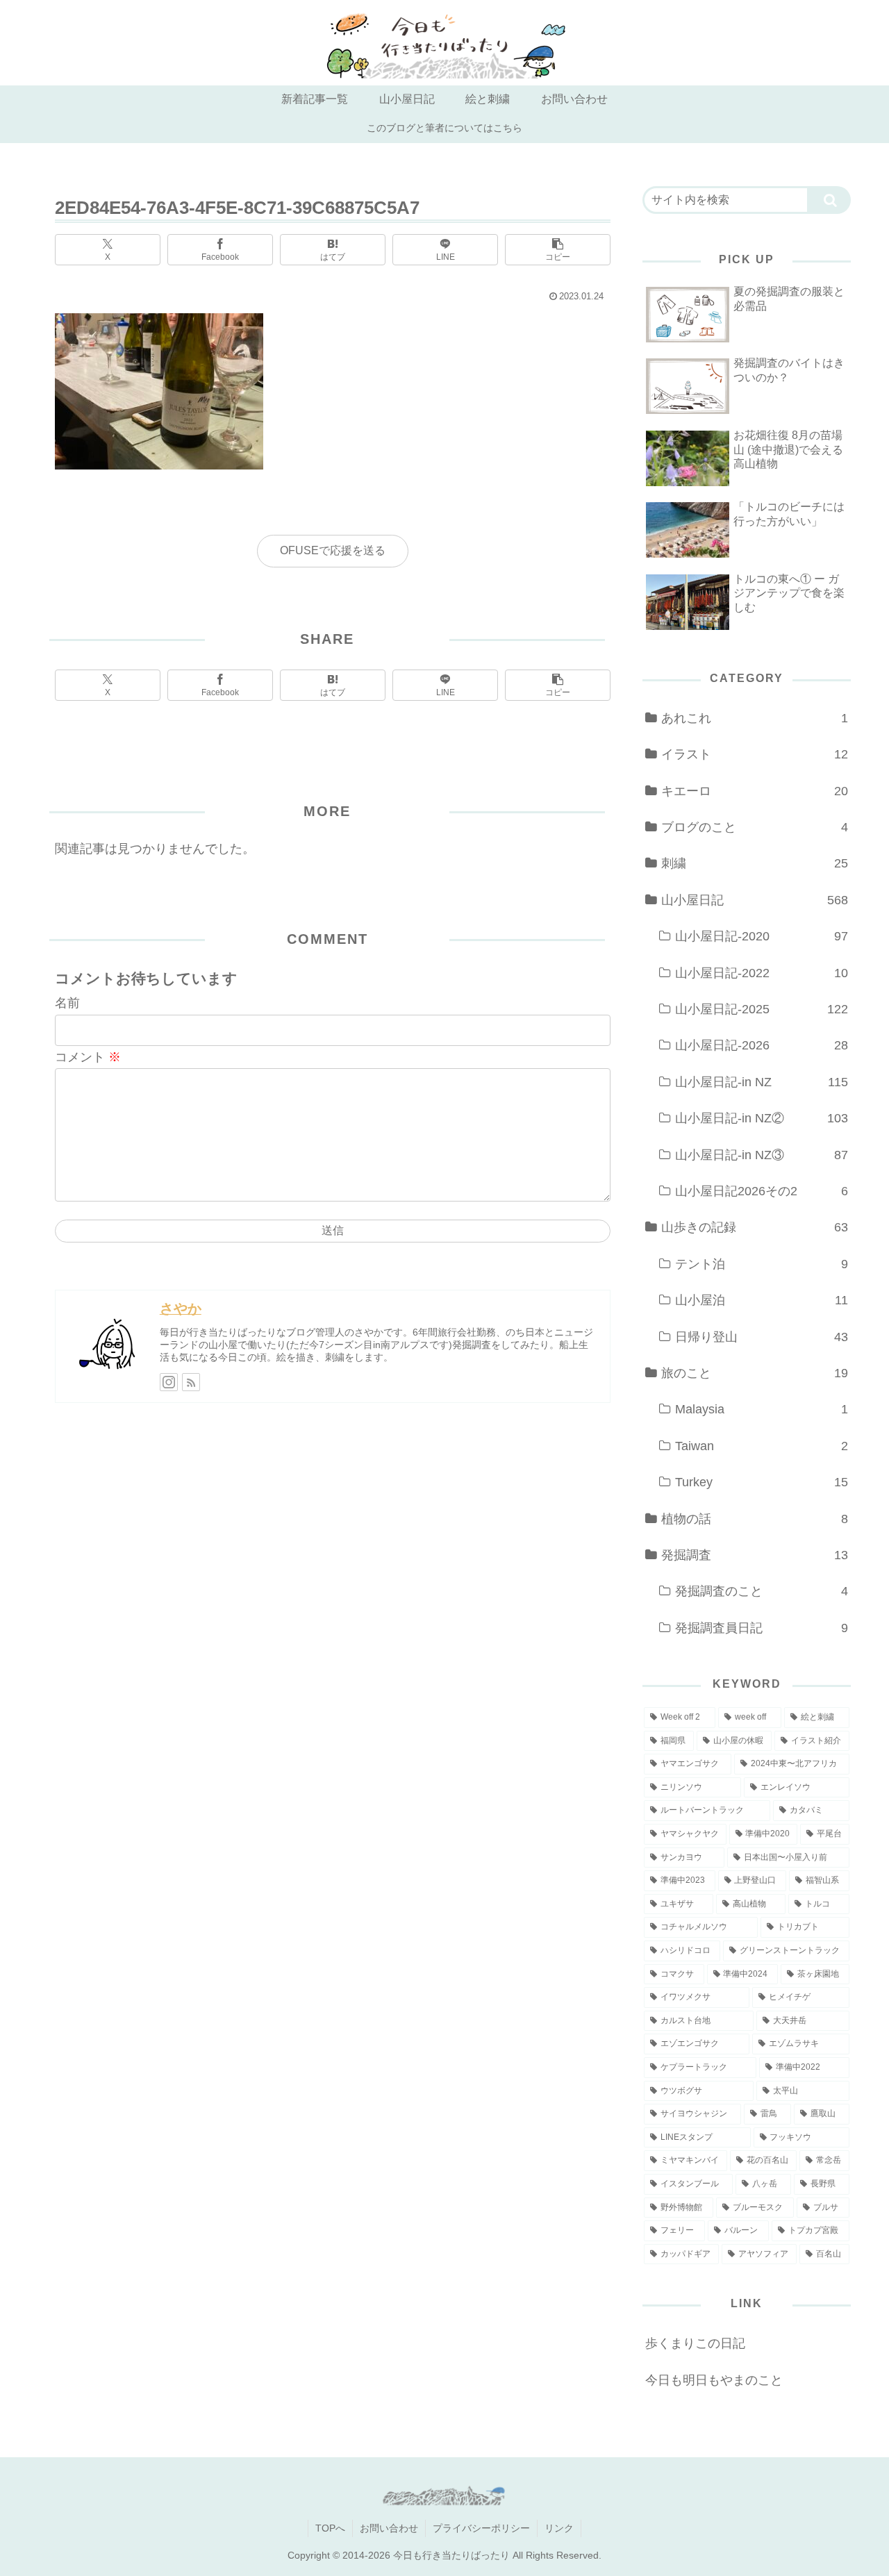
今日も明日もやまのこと (714, 2380)
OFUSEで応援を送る (333, 550)
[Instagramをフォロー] (169, 1382)
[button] (558, 250)
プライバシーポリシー (481, 2528)
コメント (88, 1057)
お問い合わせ (389, 2528)
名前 (67, 1003)
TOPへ (330, 2528)
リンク (559, 2528)
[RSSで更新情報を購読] (191, 1382)
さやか (181, 1308)
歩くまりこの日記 (695, 2343)
